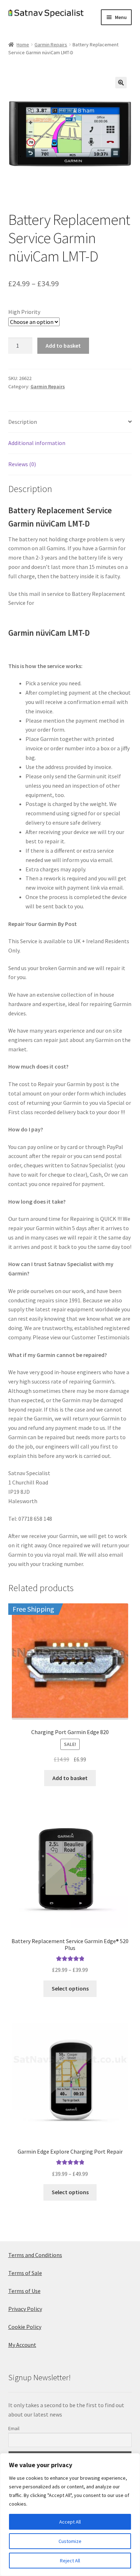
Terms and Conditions (35, 2255)
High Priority (24, 312)
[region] (70, 2515)
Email (14, 2428)
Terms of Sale (25, 2273)
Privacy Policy (25, 2309)
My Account (22, 2345)
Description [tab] (23, 422)
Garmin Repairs (51, 45)
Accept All (70, 2522)
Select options (70, 1988)
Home (23, 45)
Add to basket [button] (70, 1778)
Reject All (70, 2561)
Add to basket (63, 346)
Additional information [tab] (37, 443)
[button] (121, 83)
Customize (70, 2541)
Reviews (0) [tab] (22, 464)
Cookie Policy (25, 2327)
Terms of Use (24, 2291)
